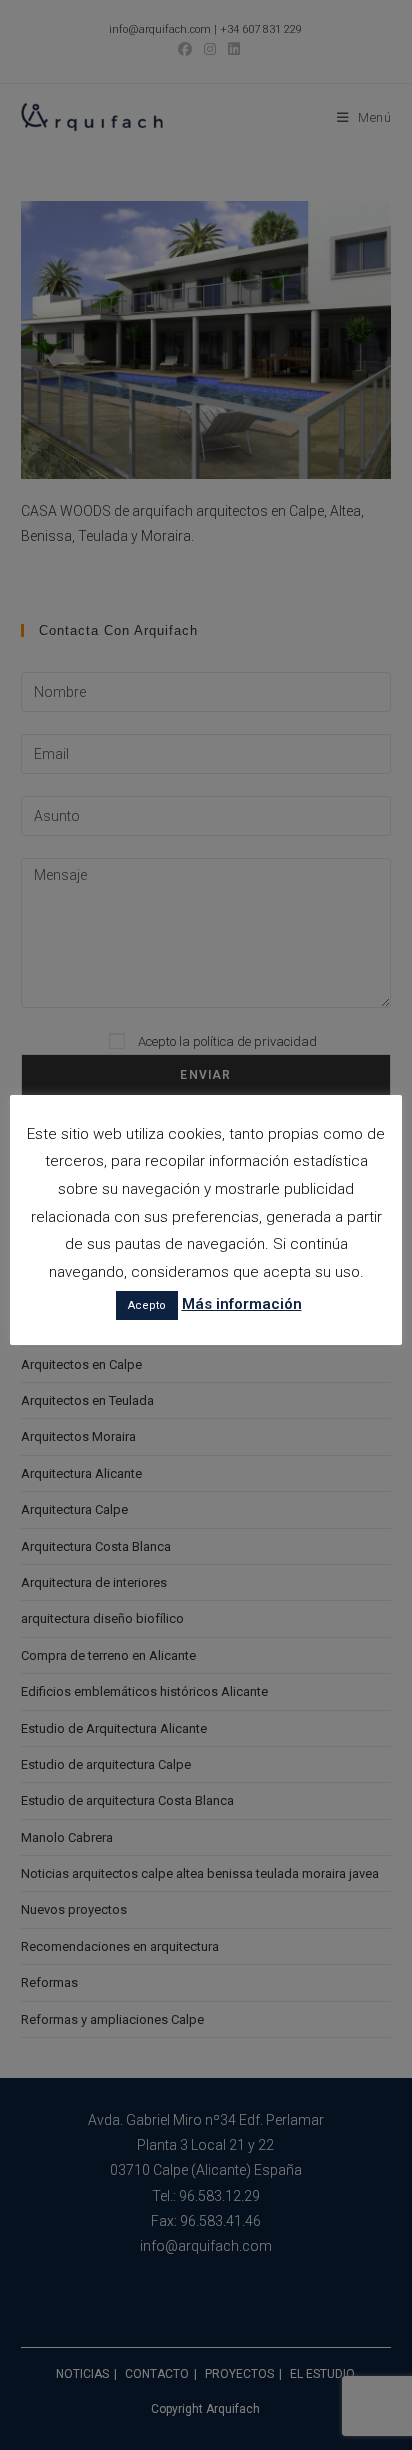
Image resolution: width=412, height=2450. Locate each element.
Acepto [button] (147, 1305)
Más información (242, 1304)
